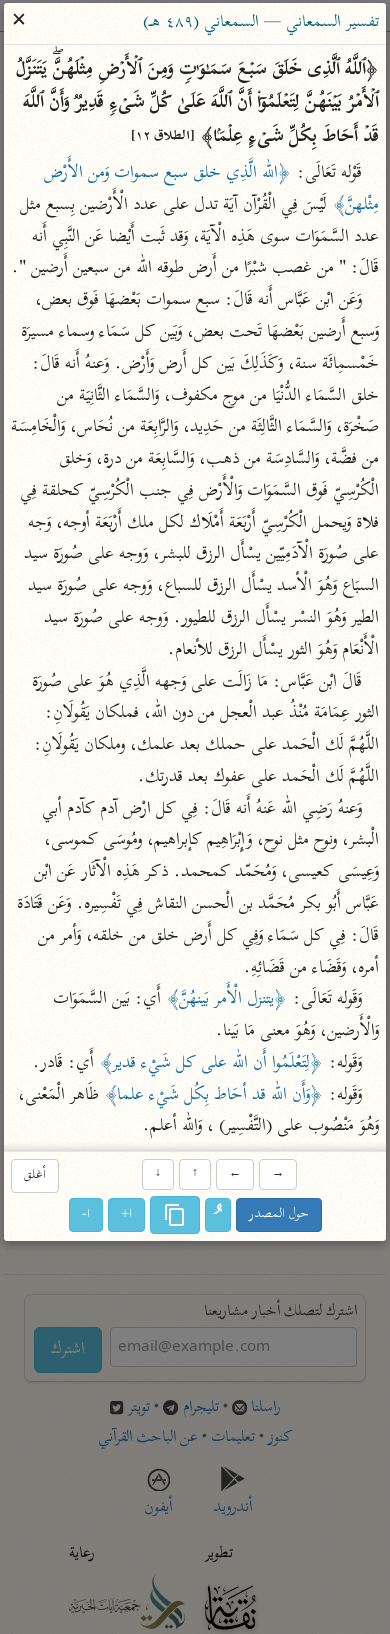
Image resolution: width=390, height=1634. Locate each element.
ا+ (126, 1215)
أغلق (35, 1175)
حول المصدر (279, 1215)
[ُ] (218, 1216)
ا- (86, 1215)
